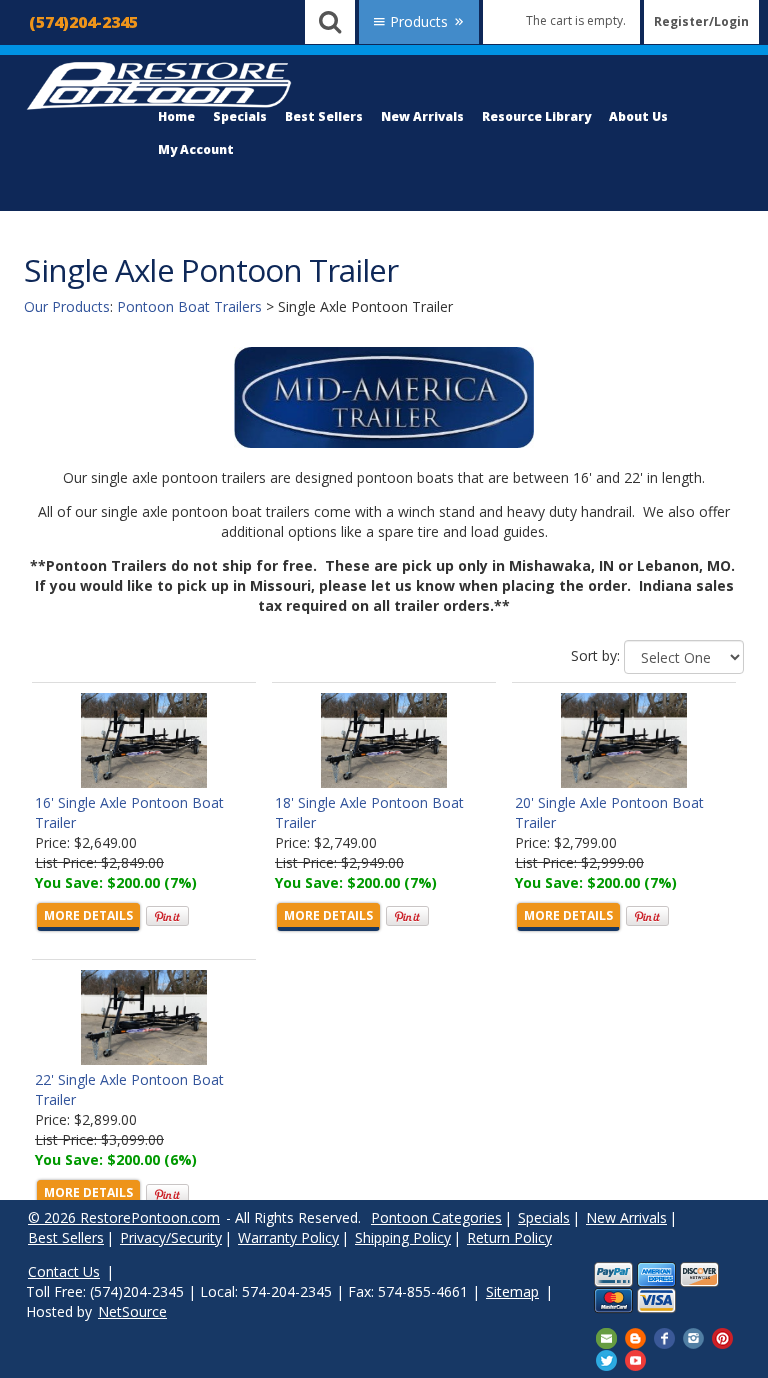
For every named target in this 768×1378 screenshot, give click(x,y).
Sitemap (512, 1291)
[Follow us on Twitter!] (606, 1358)
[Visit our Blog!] (635, 1337)
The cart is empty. (576, 20)
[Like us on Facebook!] (664, 1337)
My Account (196, 149)
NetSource (132, 1311)
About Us (638, 116)
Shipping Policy (403, 1237)
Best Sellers (324, 116)
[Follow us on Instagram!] (693, 1337)
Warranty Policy (288, 1237)
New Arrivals (422, 116)
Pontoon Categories (436, 1217)
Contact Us (64, 1271)
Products (419, 21)
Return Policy (509, 1237)
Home (176, 116)
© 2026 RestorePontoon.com (124, 1217)
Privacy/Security (171, 1237)
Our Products (67, 306)
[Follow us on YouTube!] (635, 1358)
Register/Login (701, 21)
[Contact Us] (606, 1337)
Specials (240, 116)
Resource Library (536, 116)
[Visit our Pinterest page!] (722, 1337)
